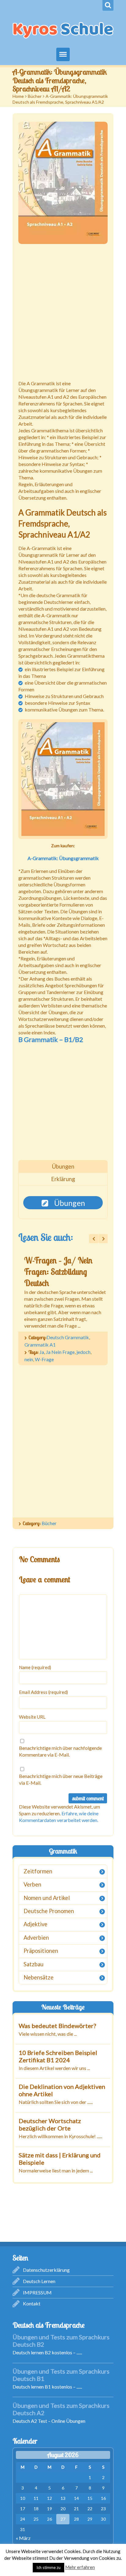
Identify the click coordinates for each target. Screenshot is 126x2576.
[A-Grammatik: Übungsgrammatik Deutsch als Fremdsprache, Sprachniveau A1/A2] (63, 183)
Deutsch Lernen (39, 2281)
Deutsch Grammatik (68, 1337)
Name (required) (35, 1667)
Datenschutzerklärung (46, 2270)
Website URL (32, 1717)
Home (18, 96)
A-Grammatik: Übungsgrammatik (63, 858)
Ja (42, 1352)
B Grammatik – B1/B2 (51, 1039)
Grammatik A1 (40, 1345)
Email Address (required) (43, 1692)
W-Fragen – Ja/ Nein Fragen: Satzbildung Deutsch (58, 1272)
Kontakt (32, 2303)
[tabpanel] (63, 1203)
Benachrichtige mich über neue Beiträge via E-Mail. (61, 1779)
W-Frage (44, 1359)
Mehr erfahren (80, 2567)
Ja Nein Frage (60, 1352)
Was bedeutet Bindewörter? (57, 2026)
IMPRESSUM (37, 2292)
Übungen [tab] (63, 1166)
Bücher (35, 96)
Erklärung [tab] (63, 1179)
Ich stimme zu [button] (48, 2567)
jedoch (83, 1352)
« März (23, 2538)
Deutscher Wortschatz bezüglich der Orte (50, 2124)
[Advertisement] (63, 313)
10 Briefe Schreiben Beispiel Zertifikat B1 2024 (58, 2056)
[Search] (108, 5)
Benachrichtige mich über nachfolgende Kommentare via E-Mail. (60, 1751)
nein (29, 1359)
